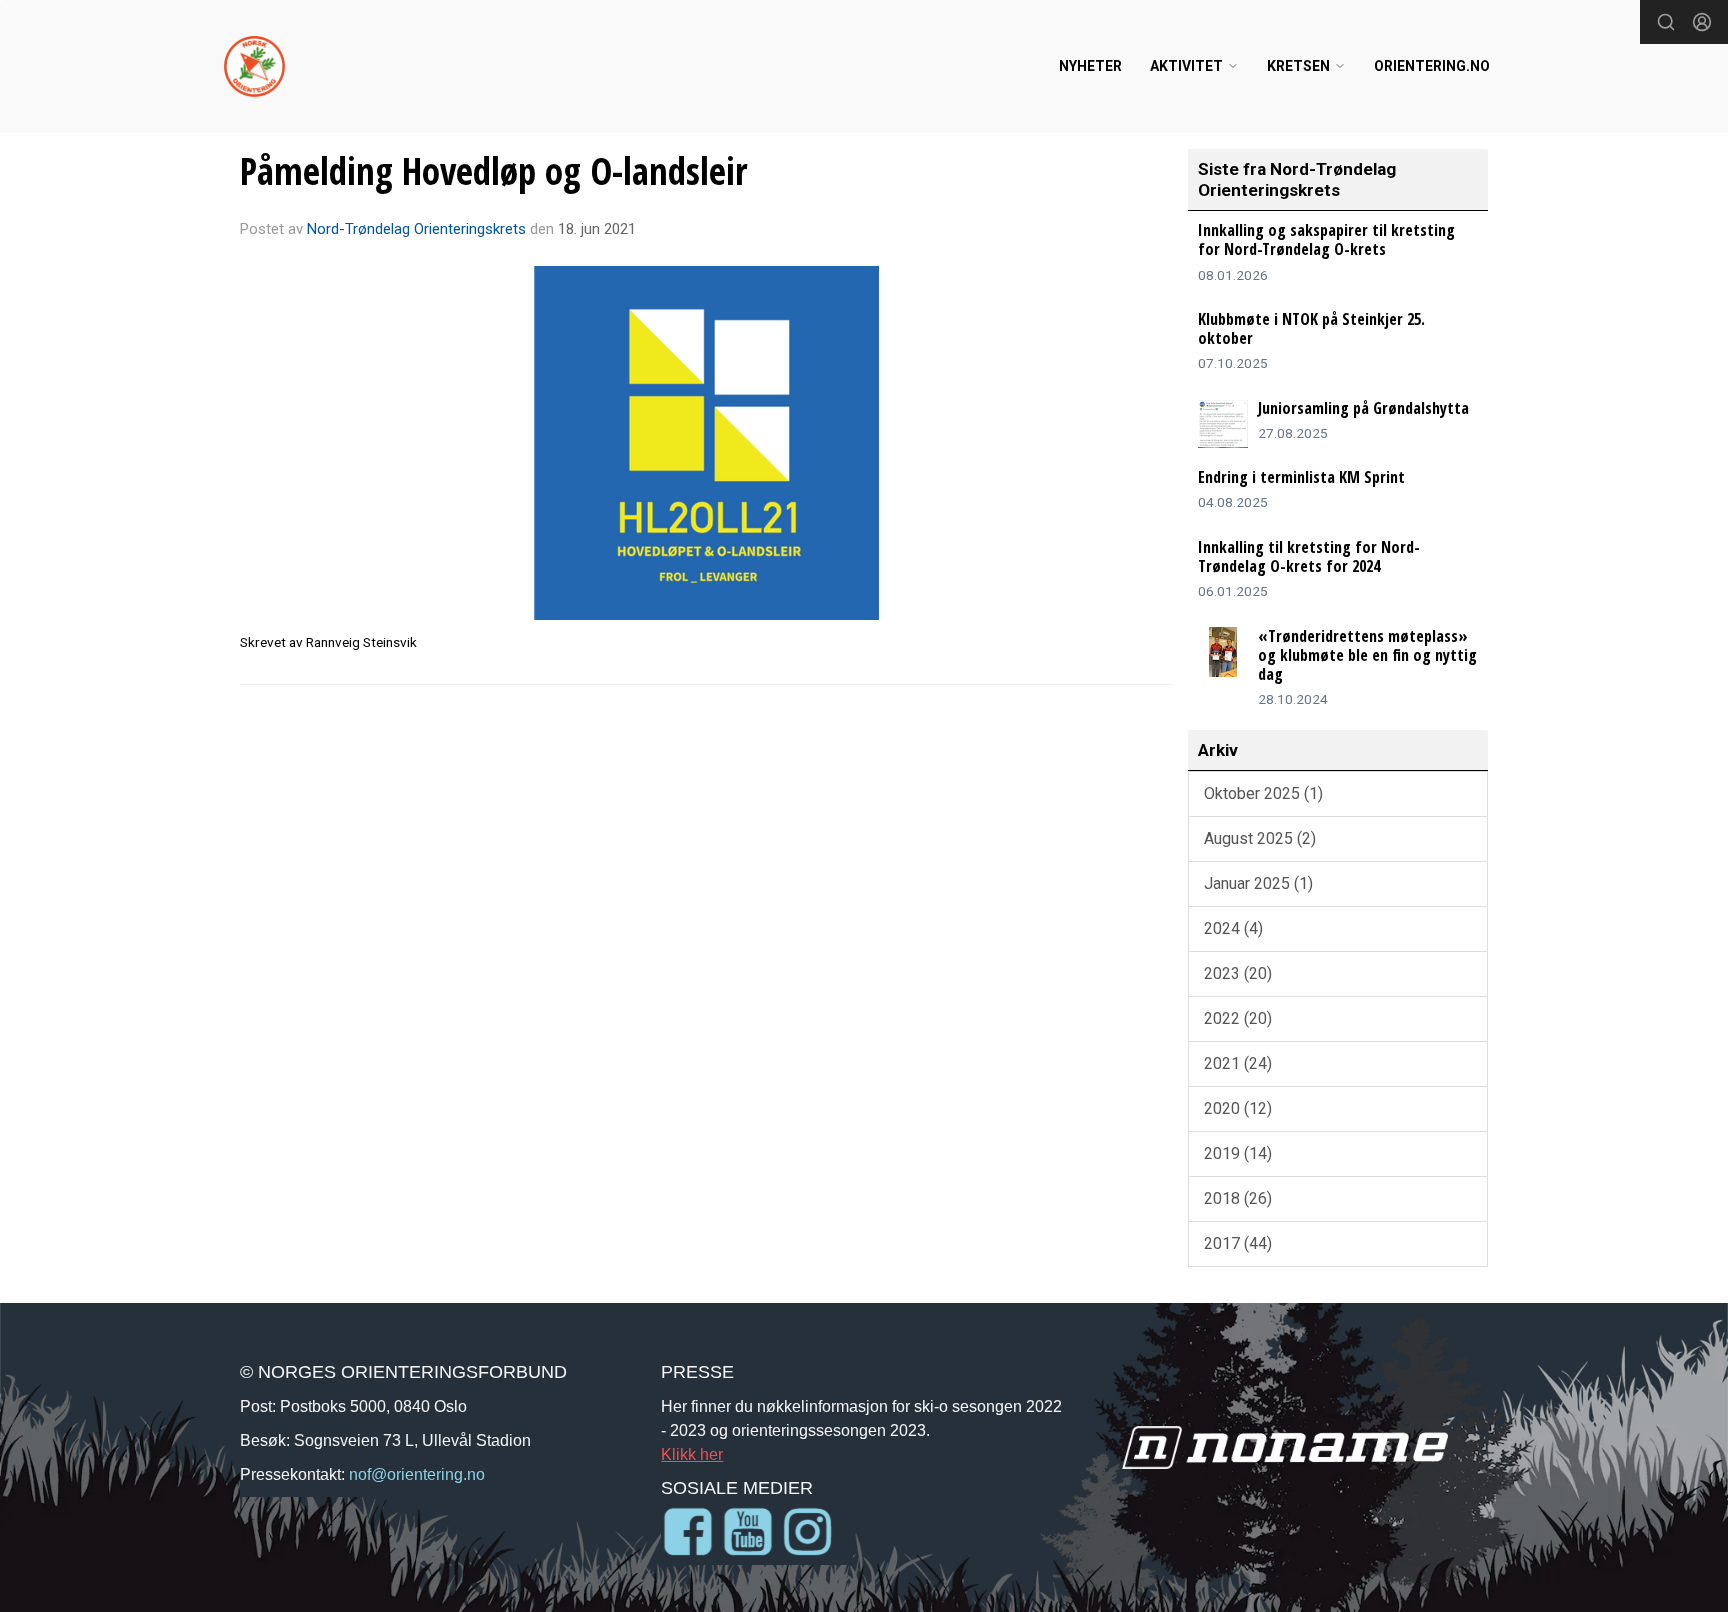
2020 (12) (1238, 1108)
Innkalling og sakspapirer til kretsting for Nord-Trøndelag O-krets (1326, 239)
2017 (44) (1238, 1243)
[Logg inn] (1702, 22)
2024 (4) (1233, 928)
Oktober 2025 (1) (1263, 793)
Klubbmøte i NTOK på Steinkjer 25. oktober (1311, 328)
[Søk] (1666, 22)
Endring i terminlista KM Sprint (1301, 477)
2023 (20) (1238, 973)
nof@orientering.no (417, 1474)
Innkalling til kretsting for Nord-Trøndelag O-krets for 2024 (1309, 556)
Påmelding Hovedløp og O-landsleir (494, 171)
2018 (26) (1238, 1198)
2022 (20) (1238, 1018)
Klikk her (692, 1454)
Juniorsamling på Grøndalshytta (1363, 408)
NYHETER (1090, 66)
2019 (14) (1238, 1153)
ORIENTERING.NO (1432, 66)
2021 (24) (1238, 1063)
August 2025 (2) (1260, 838)
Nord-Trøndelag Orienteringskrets (416, 229)
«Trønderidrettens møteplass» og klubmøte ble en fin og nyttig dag (1367, 655)
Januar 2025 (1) (1258, 883)
